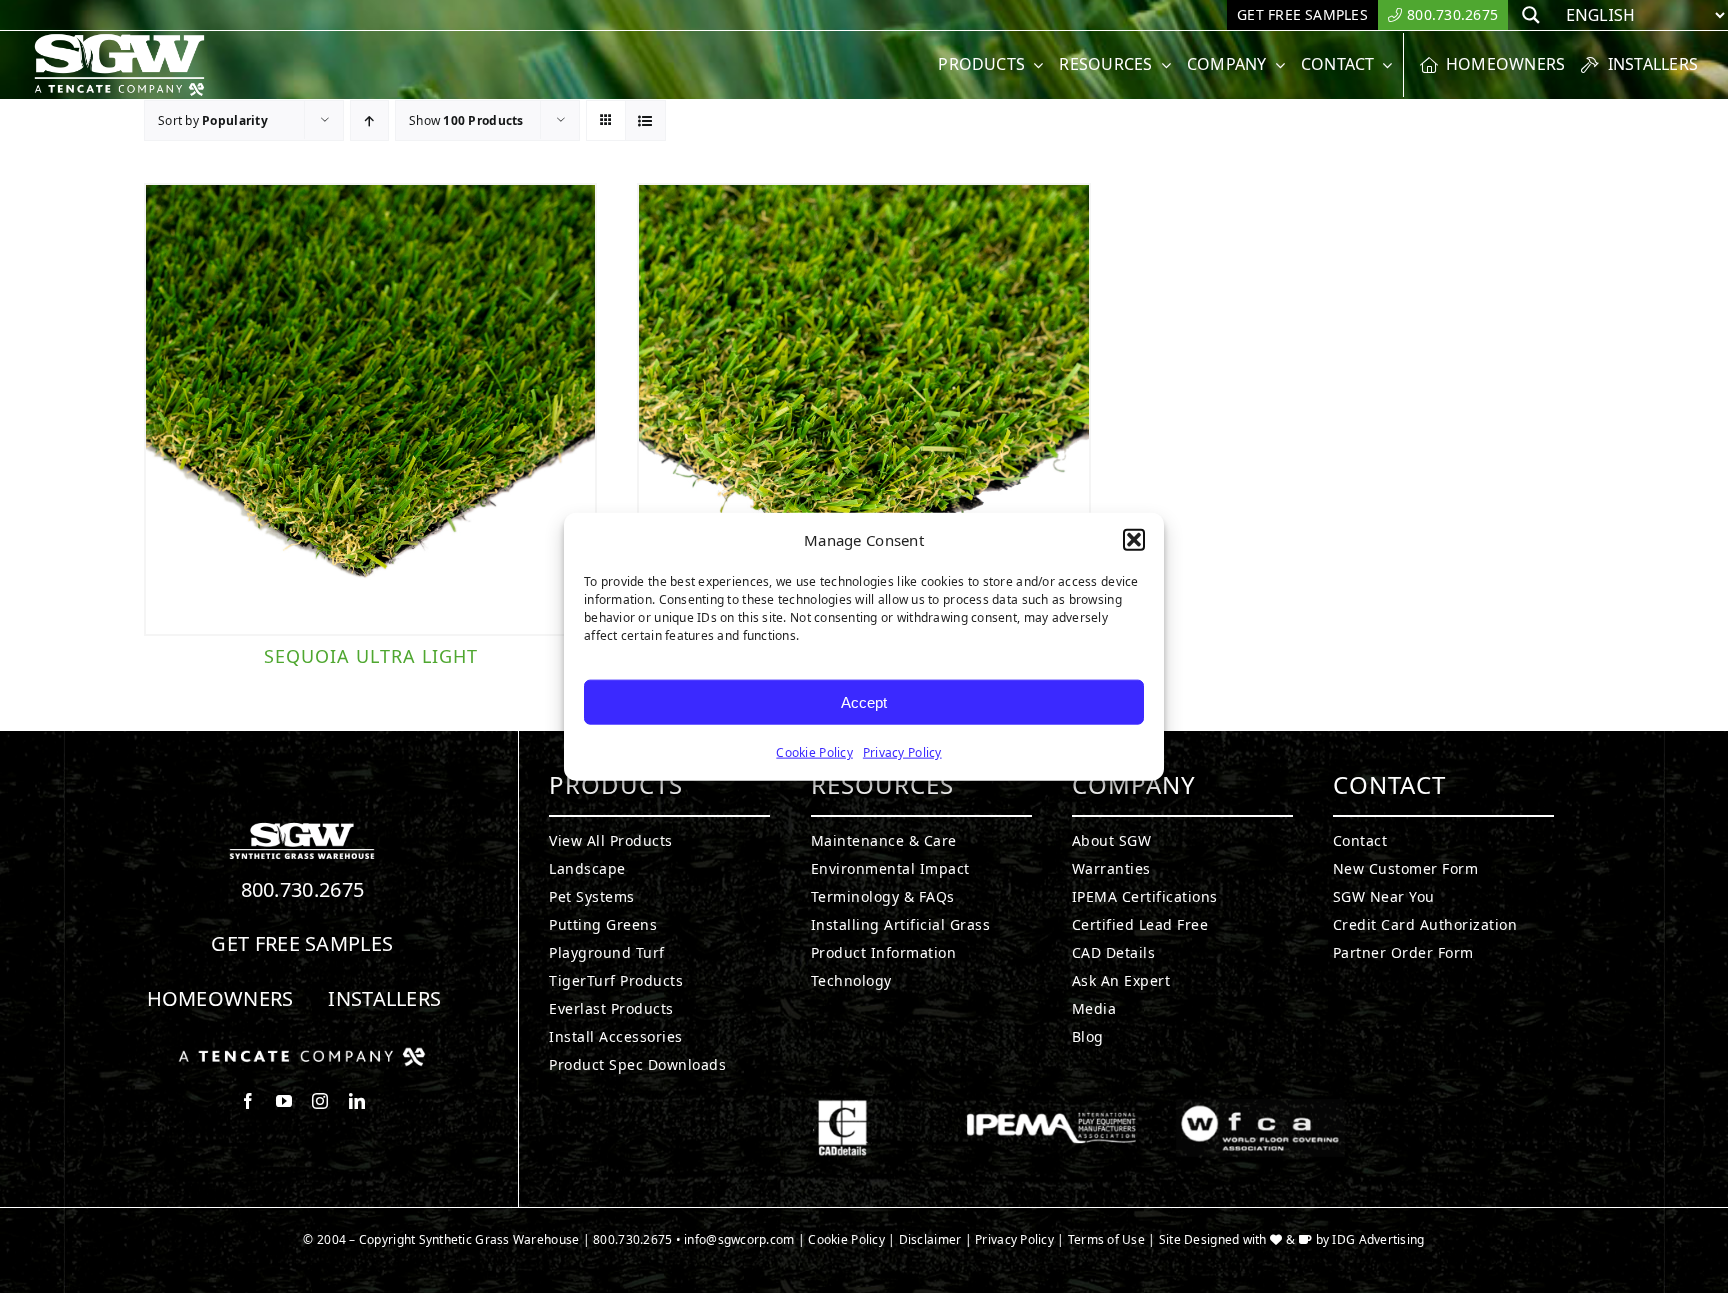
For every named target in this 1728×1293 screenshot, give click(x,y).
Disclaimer (930, 1239)
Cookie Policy (814, 752)
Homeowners (220, 998)
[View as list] (645, 120)
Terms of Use (1106, 1239)
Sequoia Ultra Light (371, 656)
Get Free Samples (302, 943)
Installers (384, 998)
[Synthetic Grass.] (302, 1055)
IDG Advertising (1378, 1239)
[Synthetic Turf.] (302, 828)
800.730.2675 (303, 889)
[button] (1134, 540)
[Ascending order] (369, 120)
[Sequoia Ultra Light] (370, 409)
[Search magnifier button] (1531, 15)
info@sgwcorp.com (739, 1239)
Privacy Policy (902, 752)
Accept (864, 701)
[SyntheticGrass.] (119, 40)
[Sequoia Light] (863, 409)
